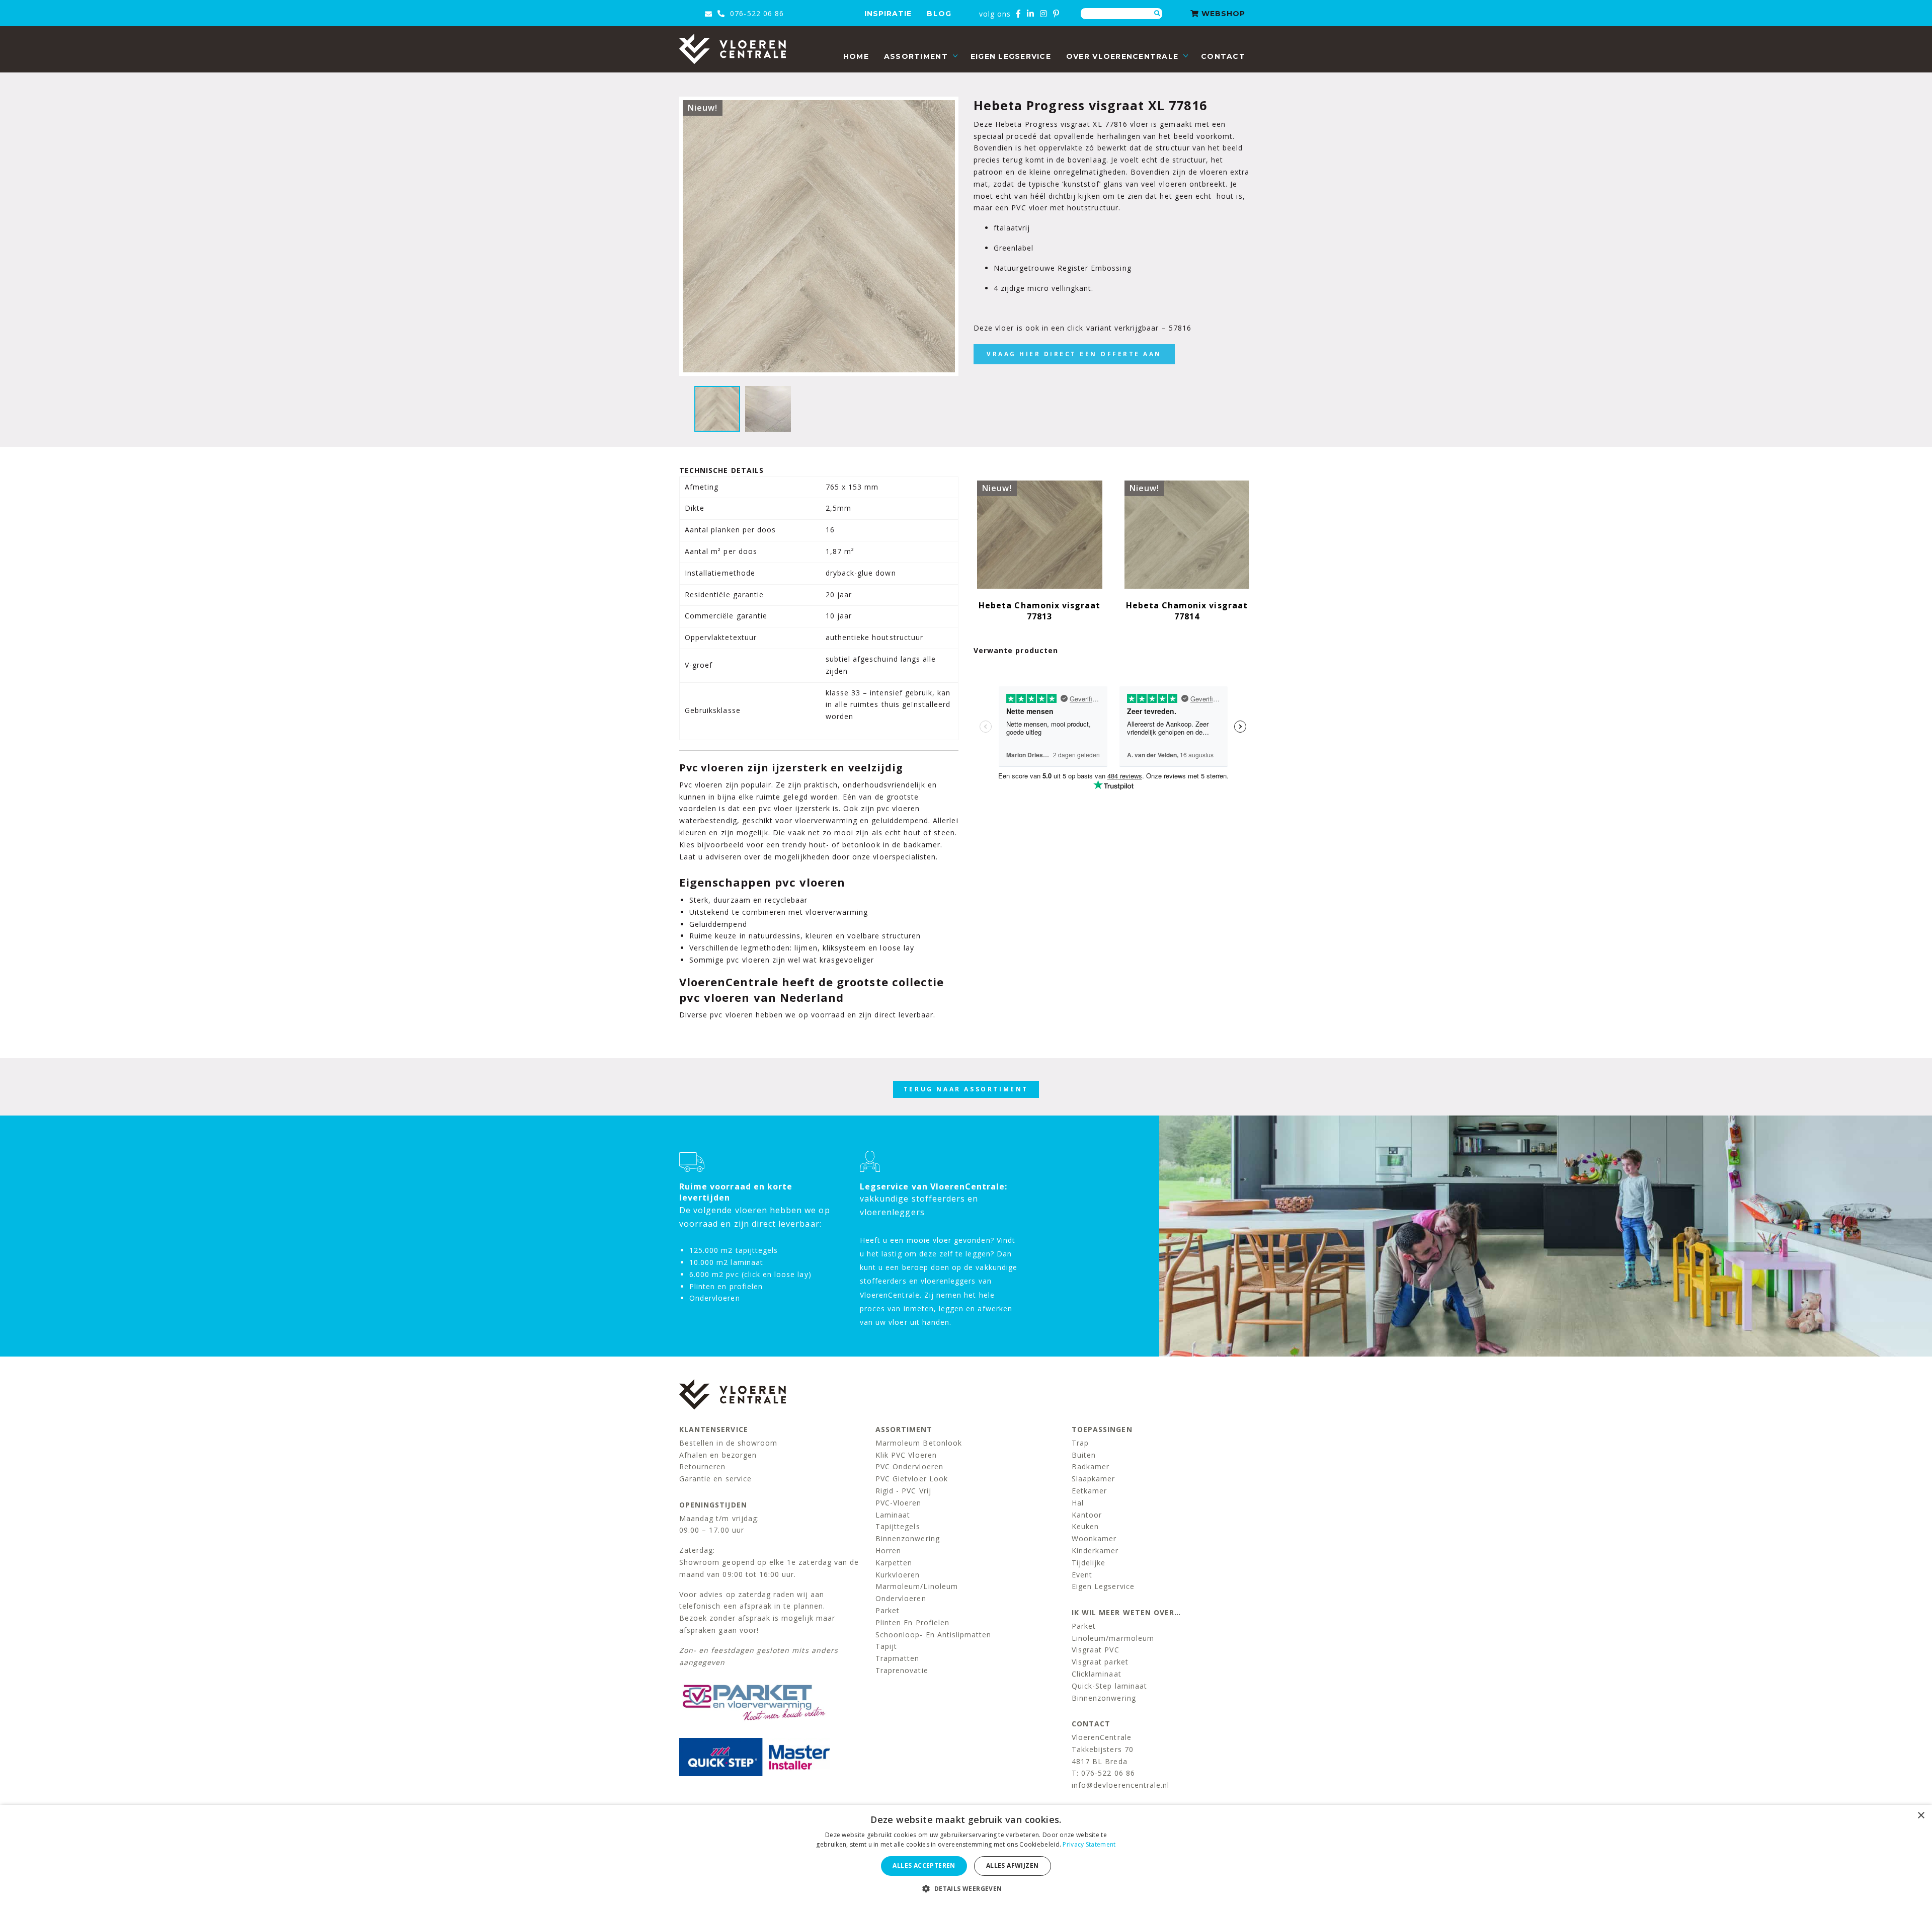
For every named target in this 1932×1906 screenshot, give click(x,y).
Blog (939, 14)
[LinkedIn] (1031, 14)
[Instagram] (1044, 14)
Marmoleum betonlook (919, 1443)
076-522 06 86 (756, 13)
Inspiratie (888, 14)
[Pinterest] (1056, 14)
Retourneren (703, 1466)
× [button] (1921, 1816)
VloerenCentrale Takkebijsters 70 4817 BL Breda (1103, 1749)
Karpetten (894, 1563)
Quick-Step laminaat (1109, 1686)
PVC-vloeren (899, 1503)
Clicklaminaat (1097, 1674)
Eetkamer (1089, 1491)
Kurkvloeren (898, 1575)
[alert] (966, 1855)
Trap (1080, 1443)
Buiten (1084, 1455)
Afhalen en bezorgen (718, 1455)
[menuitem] (856, 57)
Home (856, 56)
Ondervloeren (901, 1598)
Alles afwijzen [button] (1013, 1865)
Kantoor (1087, 1515)
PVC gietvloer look (912, 1479)
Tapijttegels (898, 1526)
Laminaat (893, 1515)
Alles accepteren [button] (924, 1865)
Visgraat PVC (1096, 1650)
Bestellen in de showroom (728, 1443)
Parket (888, 1610)
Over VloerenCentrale (1122, 56)
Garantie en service (715, 1479)
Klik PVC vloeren (906, 1455)
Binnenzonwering (908, 1538)
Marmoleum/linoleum (917, 1586)
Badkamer (1091, 1466)
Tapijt (886, 1646)
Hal (1078, 1503)
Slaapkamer (1094, 1479)
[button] (966, 1889)
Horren (888, 1551)
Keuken (1085, 1526)
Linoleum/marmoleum (1113, 1638)
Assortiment (916, 56)
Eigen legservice (1011, 56)
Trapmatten (898, 1658)
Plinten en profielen (912, 1622)
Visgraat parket (1100, 1662)
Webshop (1222, 14)
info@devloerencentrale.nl (1120, 1785)
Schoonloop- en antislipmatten (933, 1635)
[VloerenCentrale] (733, 49)
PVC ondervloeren (909, 1466)
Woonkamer (1094, 1538)
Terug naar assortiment (966, 1089)
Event (1082, 1575)
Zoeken (1157, 14)
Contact (1223, 56)
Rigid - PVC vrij (903, 1491)
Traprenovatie (902, 1670)
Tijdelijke (1089, 1563)
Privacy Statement (1089, 1844)
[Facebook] (1019, 14)
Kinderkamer (1095, 1551)
